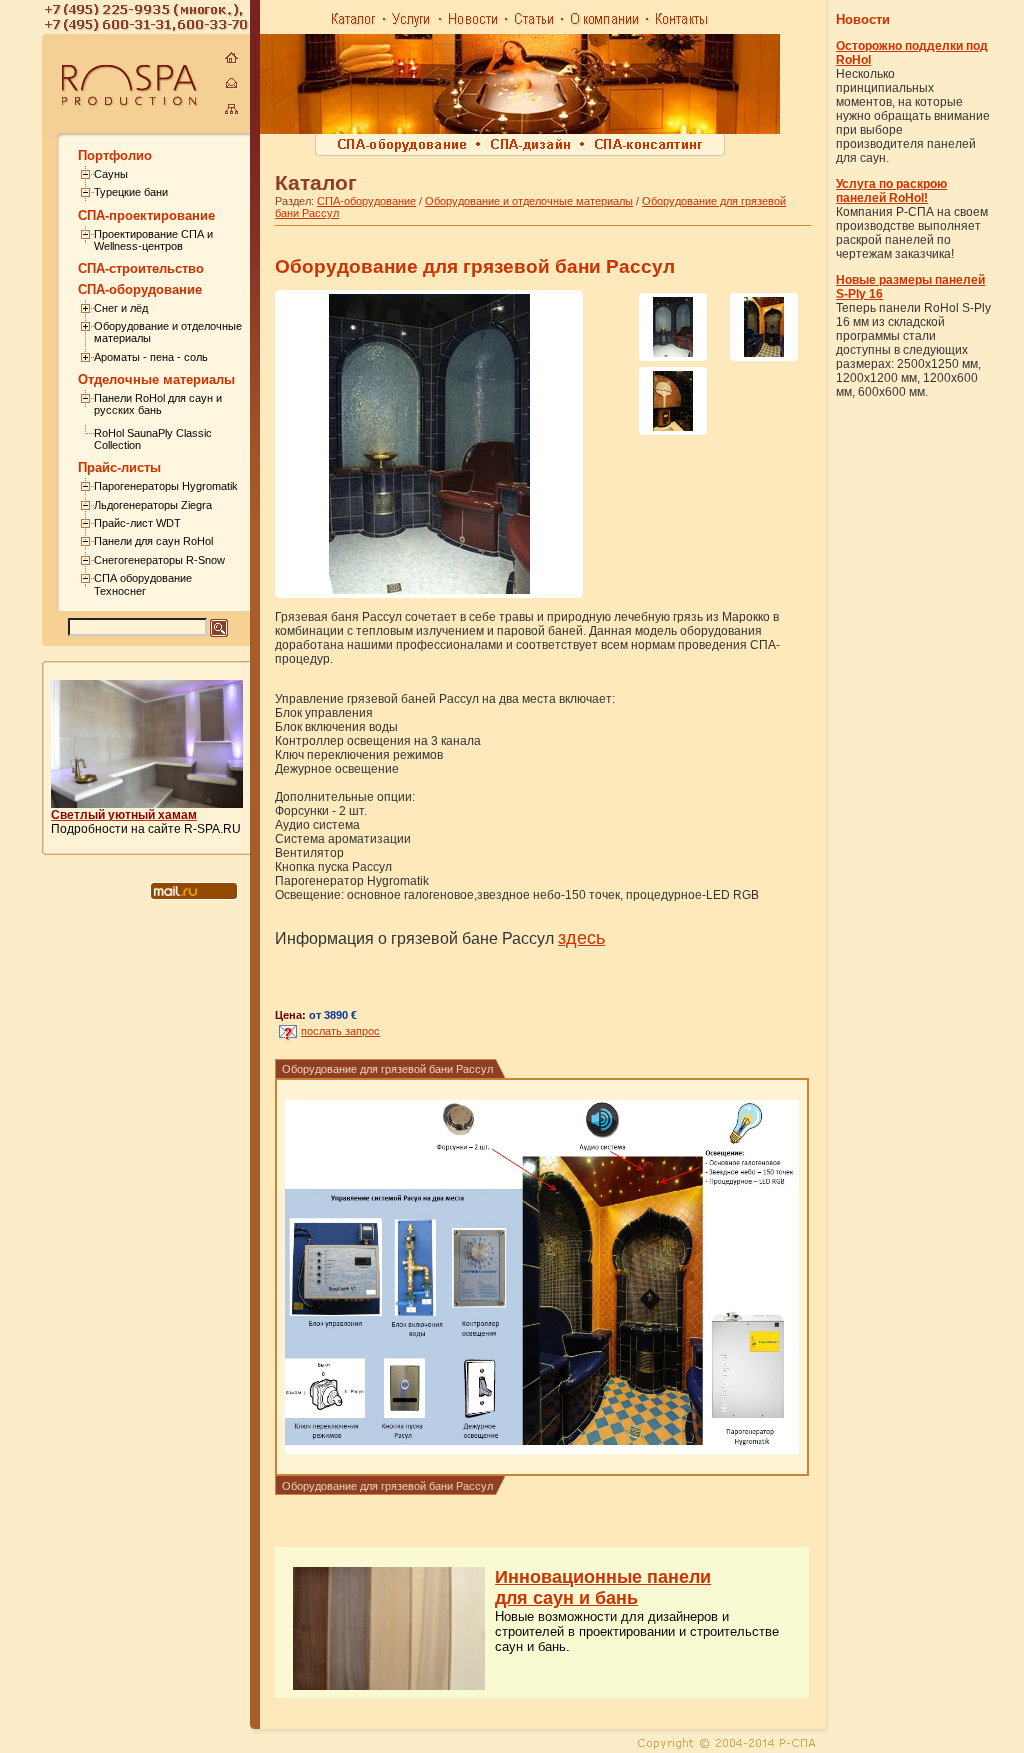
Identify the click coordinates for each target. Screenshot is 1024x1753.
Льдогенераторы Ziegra (153, 505)
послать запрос (340, 1031)
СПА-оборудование (366, 201)
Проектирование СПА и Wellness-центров (153, 240)
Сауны (111, 174)
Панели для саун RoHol (153, 541)
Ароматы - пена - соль (151, 357)
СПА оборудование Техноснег (143, 584)
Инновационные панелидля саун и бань (603, 1587)
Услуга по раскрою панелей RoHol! (891, 191)
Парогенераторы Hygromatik (166, 486)
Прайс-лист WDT (137, 523)
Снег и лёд (121, 308)
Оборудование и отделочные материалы (529, 201)
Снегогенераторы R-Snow (159, 560)
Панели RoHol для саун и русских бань (158, 404)
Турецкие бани (131, 192)
